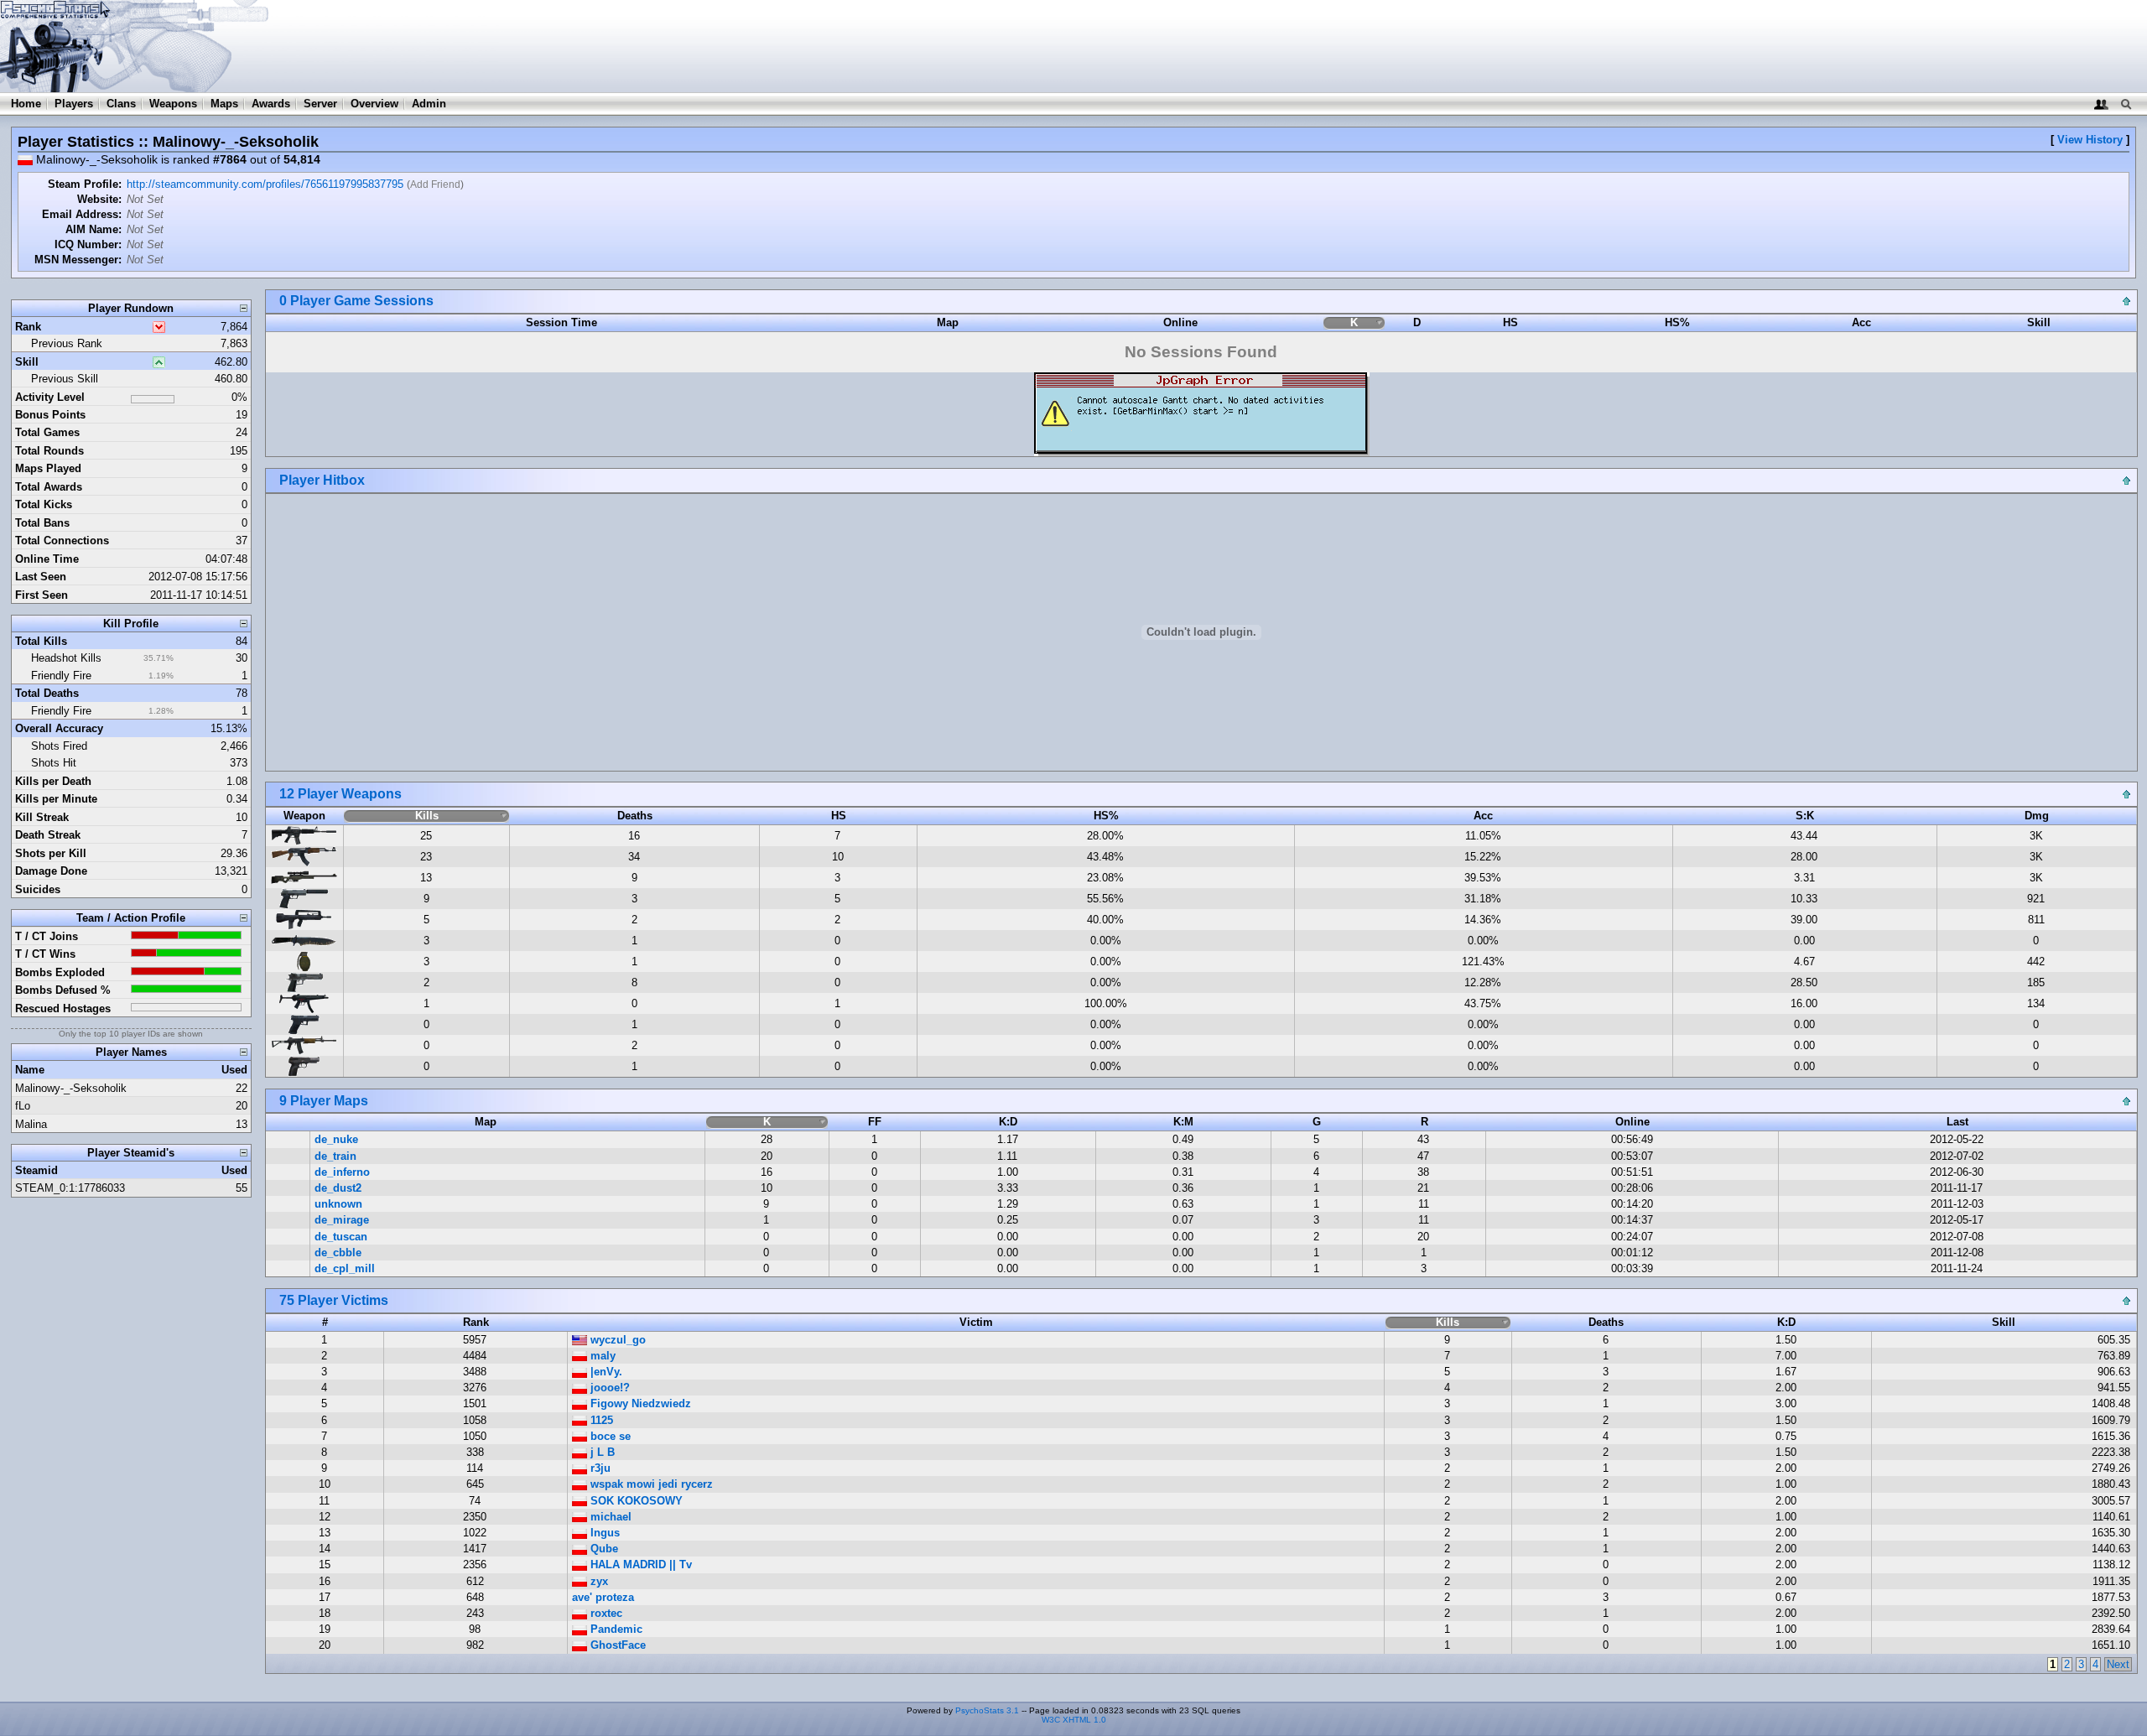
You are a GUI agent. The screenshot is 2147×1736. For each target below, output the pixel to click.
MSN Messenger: (78, 260)
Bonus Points (50, 415)
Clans (121, 104)
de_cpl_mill (345, 1268)
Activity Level (50, 397)
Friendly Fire (61, 676)
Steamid (36, 1170)
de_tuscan (341, 1237)
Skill (27, 362)
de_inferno (342, 1172)
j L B (601, 1452)
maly (601, 1356)
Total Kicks (44, 504)
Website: (99, 199)
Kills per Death (53, 781)
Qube (603, 1549)
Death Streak (48, 835)
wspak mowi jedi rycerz (650, 1484)
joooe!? (608, 1388)
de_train (335, 1156)
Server (320, 104)
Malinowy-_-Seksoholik (71, 1088)
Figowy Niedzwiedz (639, 1403)
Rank (28, 327)
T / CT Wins (45, 954)
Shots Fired (59, 746)
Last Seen (41, 577)
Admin (429, 104)
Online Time (47, 559)
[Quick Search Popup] (2126, 104)
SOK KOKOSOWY (635, 1501)
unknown (338, 1204)
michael (609, 1517)
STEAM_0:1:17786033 (70, 1188)
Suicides (38, 889)
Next (2118, 1664)
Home (26, 104)
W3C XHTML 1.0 (1074, 1720)
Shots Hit (54, 763)
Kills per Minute (56, 799)
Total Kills (41, 641)
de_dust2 (338, 1188)
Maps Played (48, 468)
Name (30, 1070)
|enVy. (605, 1372)
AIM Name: (94, 229)
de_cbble (338, 1253)
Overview (374, 104)
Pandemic (615, 1629)
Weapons (173, 104)
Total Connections (62, 541)
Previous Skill (65, 379)
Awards (271, 104)
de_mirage (342, 1220)
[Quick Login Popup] (2101, 104)
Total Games (47, 432)
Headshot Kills (66, 658)
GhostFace (616, 1645)
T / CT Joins (47, 936)
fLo (23, 1106)
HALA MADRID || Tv (639, 1564)
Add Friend (435, 185)
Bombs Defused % (63, 990)
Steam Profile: (85, 184)
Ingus (603, 1533)
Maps (224, 104)
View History (2090, 140)
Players (74, 104)
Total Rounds (49, 451)
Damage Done (51, 871)
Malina (31, 1124)
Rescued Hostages (63, 1008)
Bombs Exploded (60, 972)
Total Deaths (47, 693)
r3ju (599, 1468)
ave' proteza (603, 1597)
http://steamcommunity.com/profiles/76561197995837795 (265, 184)
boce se (609, 1436)
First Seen (42, 595)
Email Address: (82, 214)
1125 (600, 1420)
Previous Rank (67, 343)
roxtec (605, 1613)
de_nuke (336, 1139)
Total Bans (42, 523)
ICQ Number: (88, 244)
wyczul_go (616, 1340)
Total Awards (49, 487)
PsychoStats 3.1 (987, 1710)
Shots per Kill (51, 853)
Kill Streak (42, 817)
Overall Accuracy (59, 728)
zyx (598, 1581)
